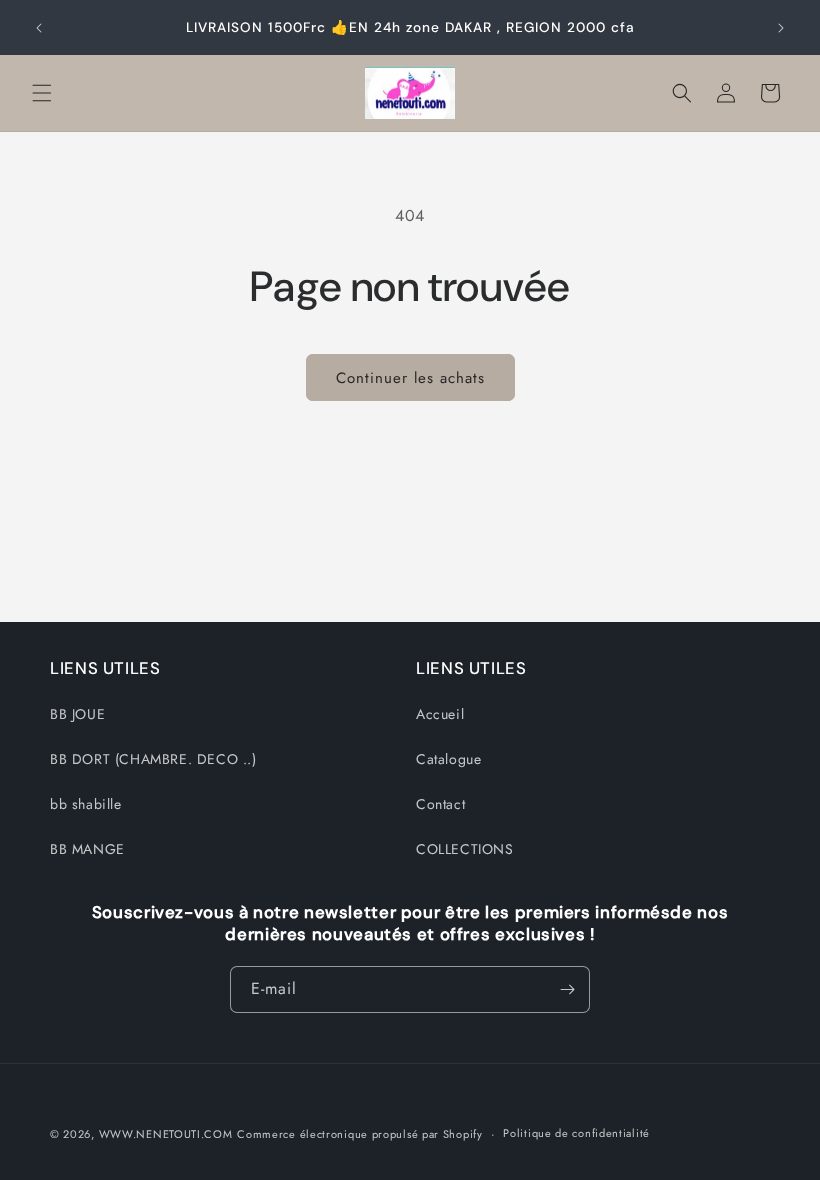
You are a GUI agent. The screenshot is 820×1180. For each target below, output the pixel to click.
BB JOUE (77, 714)
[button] (42, 93)
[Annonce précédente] (39, 28)
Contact (440, 804)
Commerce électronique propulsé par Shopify (359, 1134)
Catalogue (448, 759)
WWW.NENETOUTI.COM (166, 1134)
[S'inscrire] (567, 989)
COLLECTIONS (465, 849)
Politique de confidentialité (576, 1133)
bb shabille (86, 804)
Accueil (440, 714)
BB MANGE (87, 849)
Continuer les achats (410, 378)
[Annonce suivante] (781, 28)
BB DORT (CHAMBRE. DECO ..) (153, 759)
